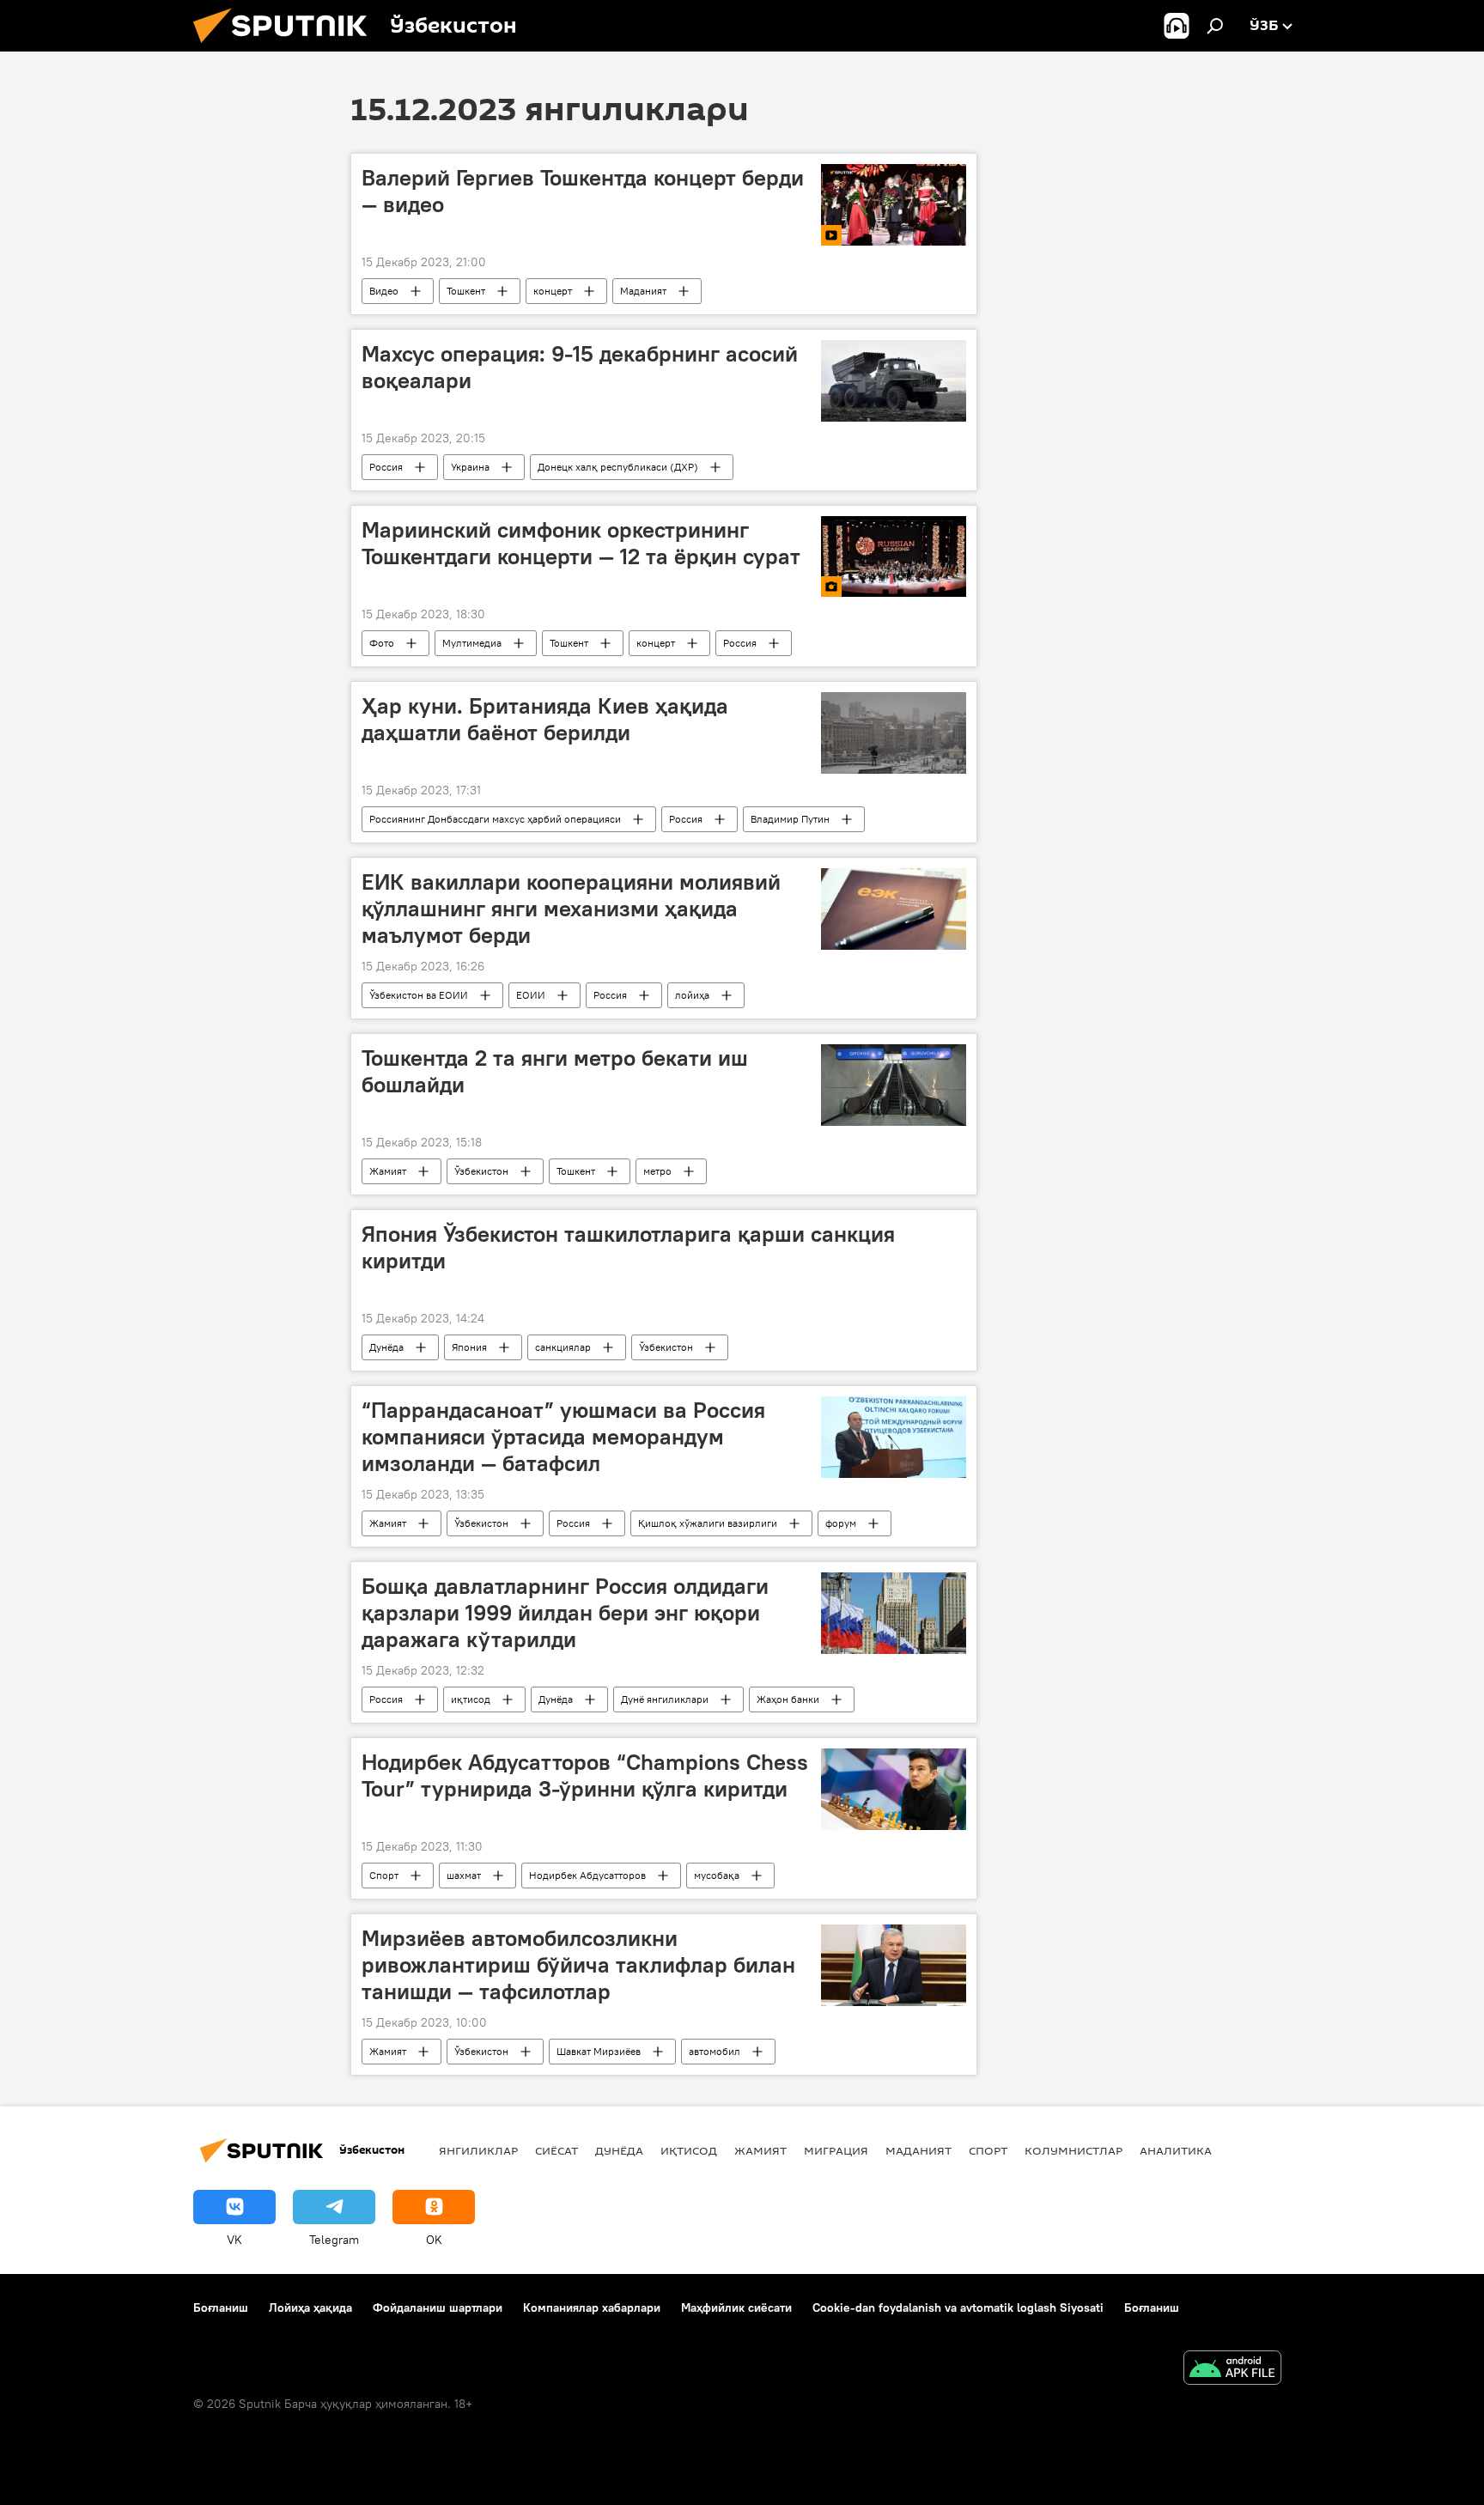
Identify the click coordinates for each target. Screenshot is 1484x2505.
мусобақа (717, 1875)
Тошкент (466, 291)
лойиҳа (692, 995)
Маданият (643, 291)
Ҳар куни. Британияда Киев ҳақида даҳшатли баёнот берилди (545, 719)
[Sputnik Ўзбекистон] (287, 47)
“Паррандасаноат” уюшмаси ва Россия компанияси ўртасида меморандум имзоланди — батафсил (563, 1437)
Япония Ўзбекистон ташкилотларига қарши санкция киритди (628, 1247)
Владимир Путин (790, 819)
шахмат (464, 1875)
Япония (469, 1347)
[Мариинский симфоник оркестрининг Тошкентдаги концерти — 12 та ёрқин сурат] (894, 557)
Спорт (384, 1875)
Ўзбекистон (481, 1171)
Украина (470, 467)
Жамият (388, 1171)
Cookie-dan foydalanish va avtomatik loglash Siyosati (958, 2307)
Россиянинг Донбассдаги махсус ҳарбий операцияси (495, 819)
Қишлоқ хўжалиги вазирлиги (708, 1523)
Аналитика (1176, 2150)
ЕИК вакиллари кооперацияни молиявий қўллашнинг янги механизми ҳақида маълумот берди (571, 909)
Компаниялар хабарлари (592, 2307)
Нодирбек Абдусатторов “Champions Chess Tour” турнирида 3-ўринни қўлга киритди (585, 1775)
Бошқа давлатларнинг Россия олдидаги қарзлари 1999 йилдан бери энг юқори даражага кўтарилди (565, 1613)
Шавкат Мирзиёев (599, 2051)
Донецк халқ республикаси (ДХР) (618, 467)
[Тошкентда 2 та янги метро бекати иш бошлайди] (894, 1085)
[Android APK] (1232, 2370)
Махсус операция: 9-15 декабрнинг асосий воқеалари (580, 367)
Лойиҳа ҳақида (310, 2307)
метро (657, 1171)
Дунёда (386, 1347)
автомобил (715, 2051)
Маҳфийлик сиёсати (736, 2307)
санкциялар (563, 1347)
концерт (553, 291)
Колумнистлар (1073, 2150)
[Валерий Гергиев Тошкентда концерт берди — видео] (894, 205)
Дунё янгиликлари (665, 1699)
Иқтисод (689, 2150)
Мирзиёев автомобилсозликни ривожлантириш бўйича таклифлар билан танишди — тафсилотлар (578, 1965)
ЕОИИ (531, 995)
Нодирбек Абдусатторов (587, 1875)
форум (841, 1523)
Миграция (836, 2150)
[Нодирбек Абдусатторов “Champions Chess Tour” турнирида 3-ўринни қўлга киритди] (894, 1789)
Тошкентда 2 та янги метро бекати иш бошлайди (555, 1071)
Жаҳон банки (788, 1699)
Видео (384, 291)
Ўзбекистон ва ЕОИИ (419, 995)
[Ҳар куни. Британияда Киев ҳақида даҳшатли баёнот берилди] (894, 733)
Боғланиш (221, 2307)
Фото (382, 643)
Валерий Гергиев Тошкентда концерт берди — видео (583, 191)
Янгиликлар (478, 2150)
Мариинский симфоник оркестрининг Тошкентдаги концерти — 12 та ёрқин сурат (581, 543)
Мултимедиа (472, 643)
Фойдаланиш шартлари (438, 2307)
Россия (386, 467)
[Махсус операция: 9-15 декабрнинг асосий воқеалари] (894, 381)
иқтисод (471, 1699)
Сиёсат (556, 2150)
